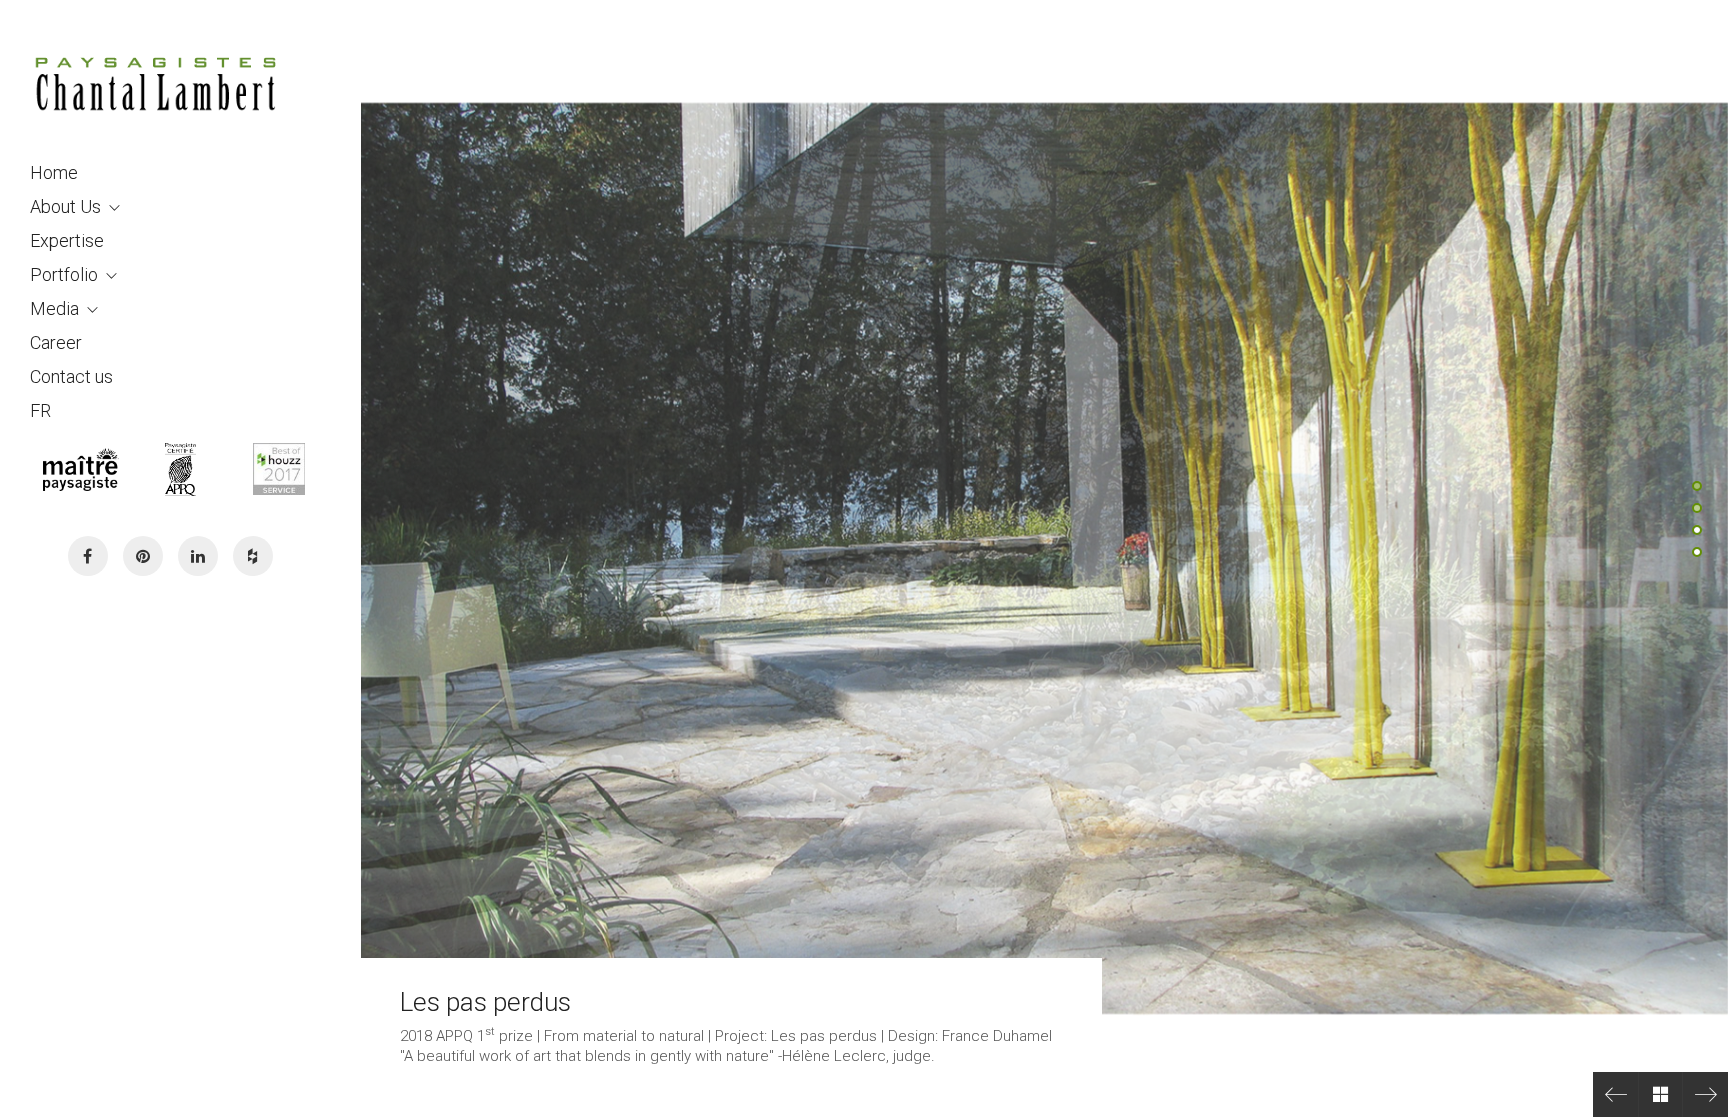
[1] (1697, 486)
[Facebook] (88, 556)
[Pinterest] (143, 556)
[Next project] (1705, 1094)
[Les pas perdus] (1615, 1094)
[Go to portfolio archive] (1660, 1094)
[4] (1697, 552)
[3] (1697, 530)
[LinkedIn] (198, 556)
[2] (1697, 508)
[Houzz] (253, 556)
